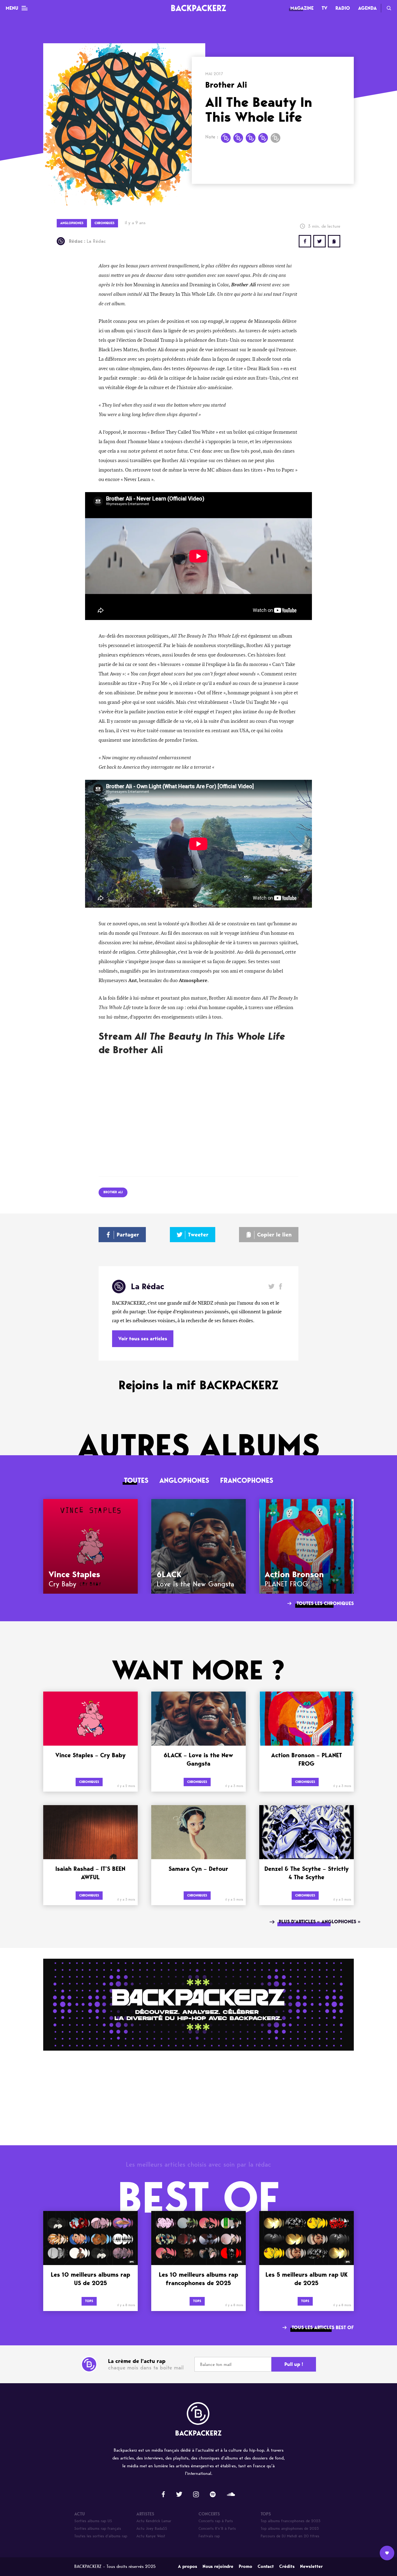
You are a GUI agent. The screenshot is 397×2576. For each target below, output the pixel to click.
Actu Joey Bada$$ (152, 2529)
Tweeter (198, 1235)
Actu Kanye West (151, 2536)
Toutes (136, 1480)
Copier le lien (274, 1235)
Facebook (280, 1286)
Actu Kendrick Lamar (154, 2521)
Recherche (389, 8)
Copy (334, 241)
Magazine (302, 8)
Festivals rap (209, 2536)
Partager (128, 1235)
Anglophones (184, 1480)
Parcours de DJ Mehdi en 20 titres (290, 2536)
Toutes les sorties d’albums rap (101, 2536)
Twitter (319, 241)
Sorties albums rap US (93, 2521)
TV (324, 8)
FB (305, 241)
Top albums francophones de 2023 (291, 2521)
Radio (343, 8)
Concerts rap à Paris (216, 2521)
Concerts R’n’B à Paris (217, 2529)
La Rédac (87, 241)
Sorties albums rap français (98, 2529)
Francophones (247, 1480)
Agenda (367, 8)
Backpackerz (198, 8)
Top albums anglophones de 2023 (290, 2529)
